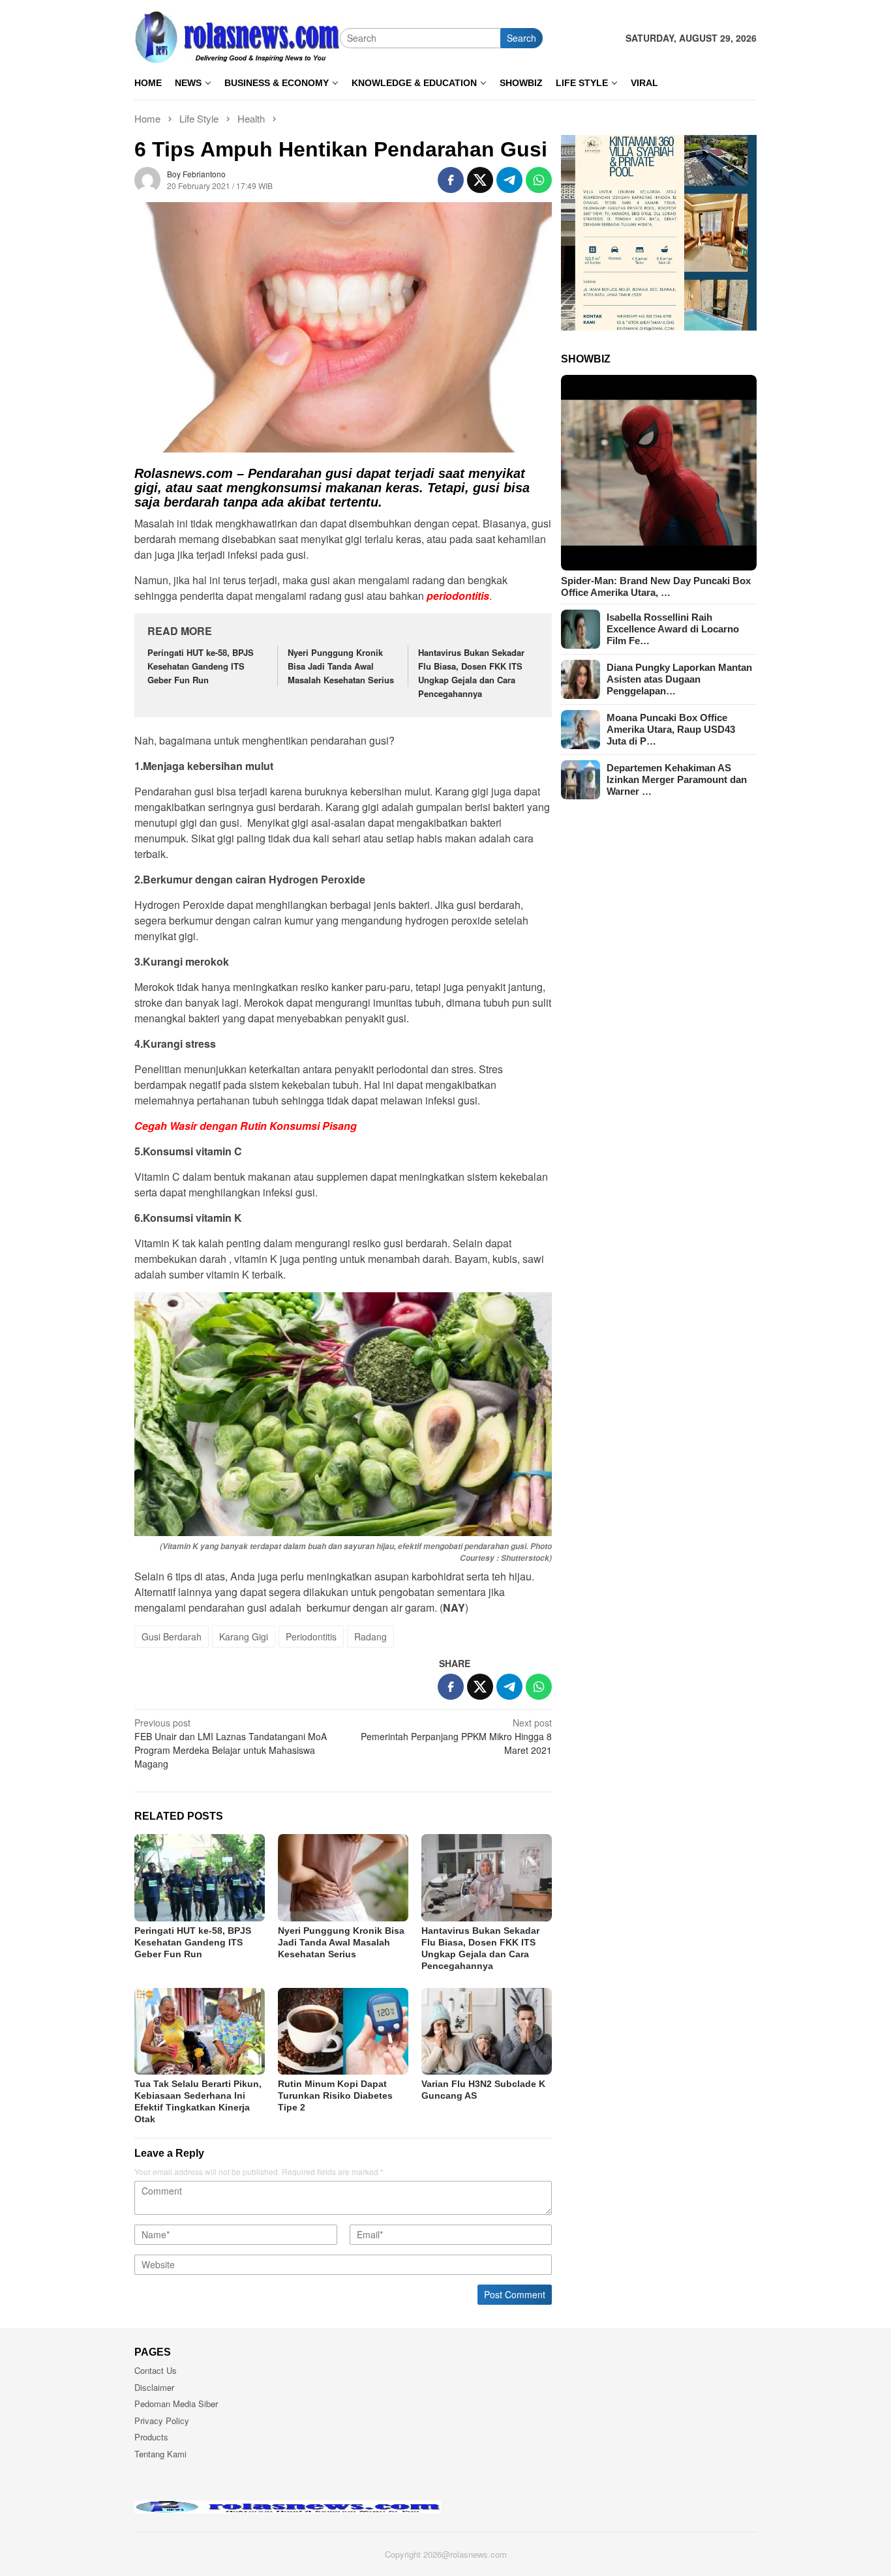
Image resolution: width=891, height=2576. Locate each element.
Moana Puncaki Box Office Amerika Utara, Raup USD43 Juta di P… (671, 729)
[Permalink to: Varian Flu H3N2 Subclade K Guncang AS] (487, 2031)
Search (521, 38)
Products (151, 2437)
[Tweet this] (480, 180)
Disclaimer (154, 2387)
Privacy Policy (162, 2421)
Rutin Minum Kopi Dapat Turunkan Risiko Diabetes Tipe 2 (335, 2095)
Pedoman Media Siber (176, 2404)
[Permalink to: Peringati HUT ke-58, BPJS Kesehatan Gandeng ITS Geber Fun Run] (200, 1877)
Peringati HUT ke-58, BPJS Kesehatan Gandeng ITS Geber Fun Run (201, 666)
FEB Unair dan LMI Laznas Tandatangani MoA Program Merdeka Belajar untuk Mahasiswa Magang (231, 1743)
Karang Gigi (244, 1636)
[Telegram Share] (509, 180)
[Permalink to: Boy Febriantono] (147, 179)
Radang (370, 1636)
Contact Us (156, 2370)
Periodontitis (311, 1636)
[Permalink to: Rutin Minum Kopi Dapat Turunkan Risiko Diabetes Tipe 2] (343, 2031)
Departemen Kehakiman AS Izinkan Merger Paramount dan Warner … (677, 779)
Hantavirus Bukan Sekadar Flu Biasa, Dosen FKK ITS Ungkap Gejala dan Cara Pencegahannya (471, 673)
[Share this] (451, 180)
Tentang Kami (160, 2454)
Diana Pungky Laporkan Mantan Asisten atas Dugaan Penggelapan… (679, 679)
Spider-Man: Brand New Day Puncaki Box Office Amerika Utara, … (656, 586)
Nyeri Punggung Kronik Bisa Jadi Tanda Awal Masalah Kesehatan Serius (341, 666)
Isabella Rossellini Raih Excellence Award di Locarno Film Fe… (673, 629)
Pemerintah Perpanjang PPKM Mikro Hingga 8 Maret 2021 (456, 1736)
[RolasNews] (237, 37)
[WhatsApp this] (539, 180)
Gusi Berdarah (172, 1636)
